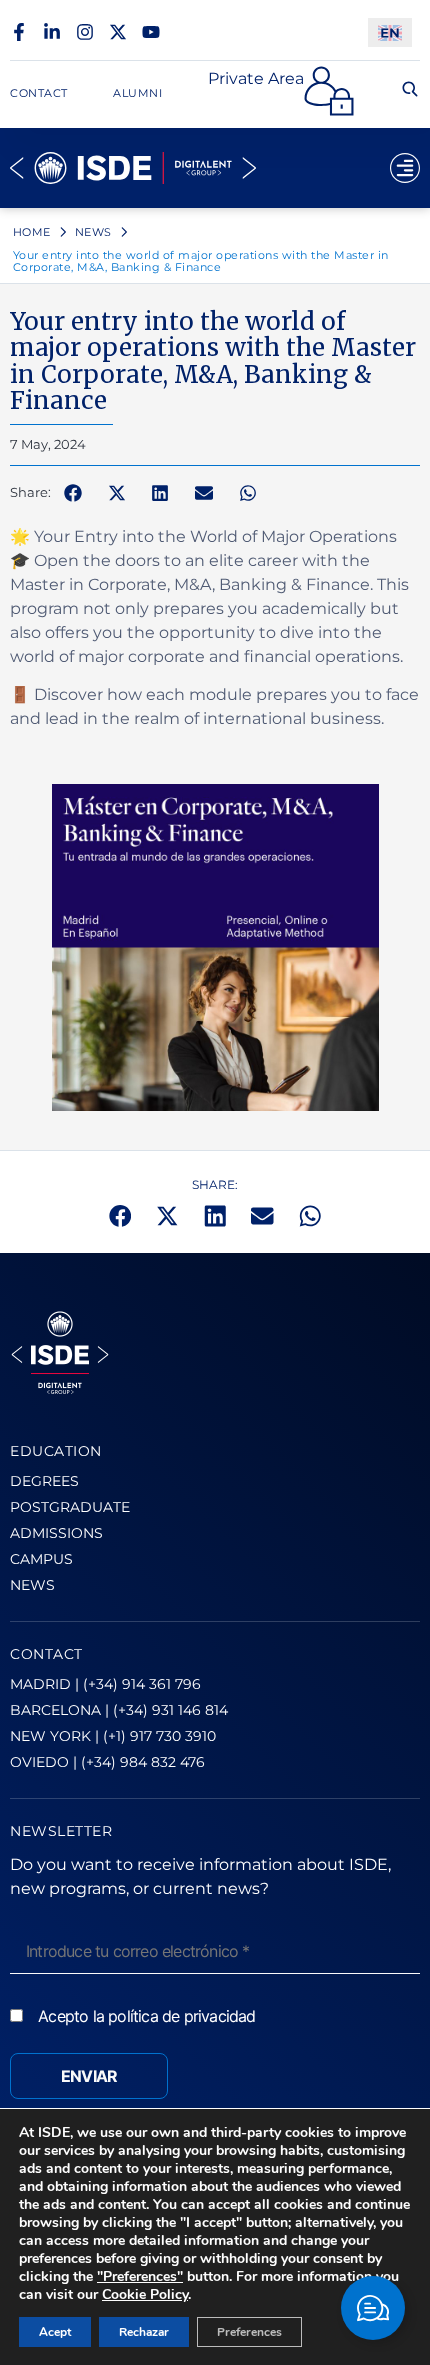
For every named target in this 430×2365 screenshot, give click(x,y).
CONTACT (46, 1654)
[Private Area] (329, 91)
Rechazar (144, 2332)
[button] (73, 493)
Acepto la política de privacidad (146, 2016)
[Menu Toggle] (405, 168)
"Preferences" (140, 2277)
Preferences (249, 2332)
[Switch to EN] (390, 32)
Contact (39, 93)
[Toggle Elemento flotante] (373, 2308)
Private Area (256, 78)
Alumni (137, 93)
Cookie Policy (145, 2294)
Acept (55, 2332)
